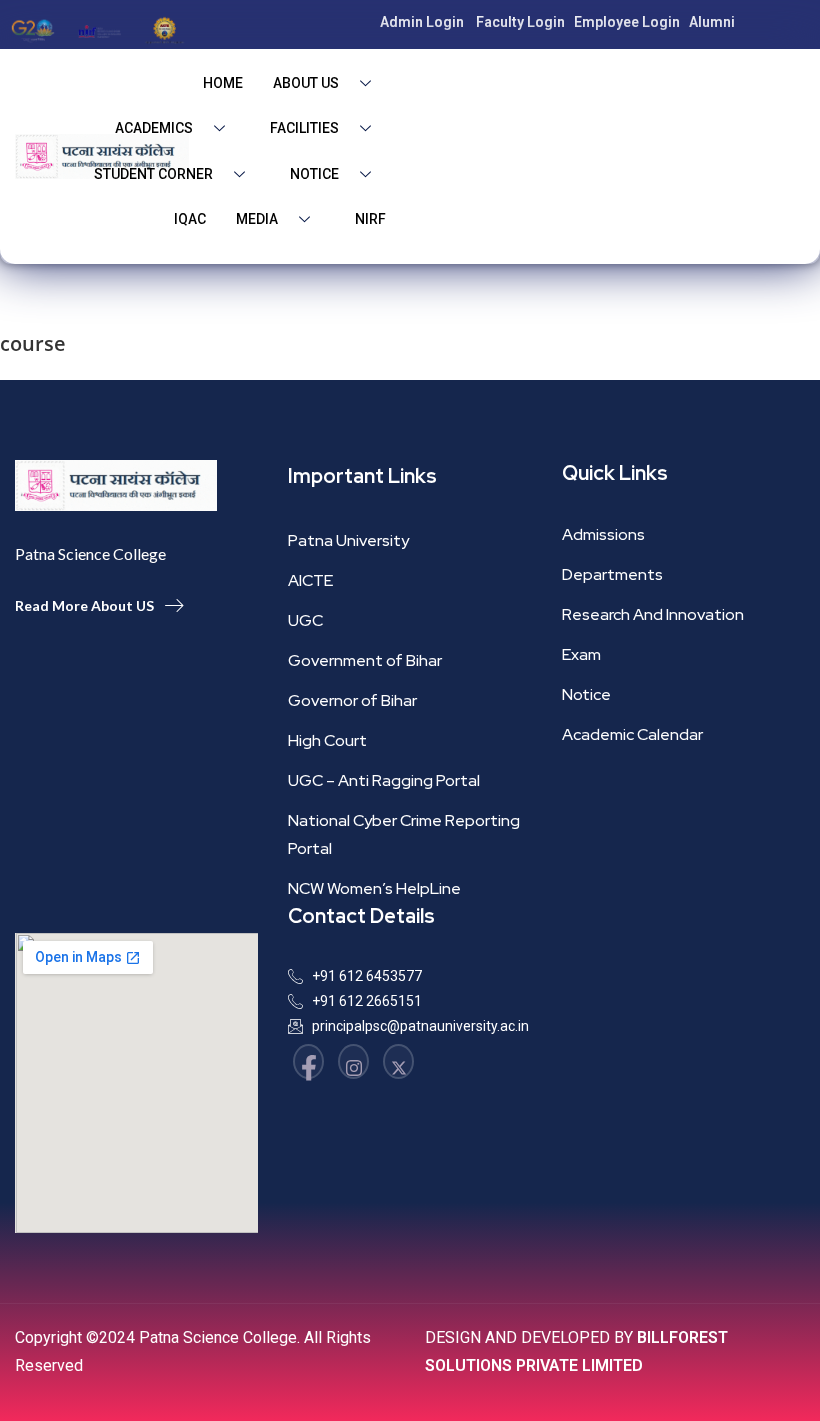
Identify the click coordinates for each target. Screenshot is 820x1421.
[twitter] (398, 1061)
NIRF (370, 219)
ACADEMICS (154, 128)
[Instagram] (353, 1061)
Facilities (304, 128)
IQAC (190, 219)
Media (257, 219)
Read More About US (84, 605)
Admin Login (422, 22)
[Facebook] (308, 1061)
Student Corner (153, 174)
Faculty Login (520, 22)
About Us (306, 83)
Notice (314, 174)
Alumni (712, 22)
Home (223, 83)
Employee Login (627, 22)
